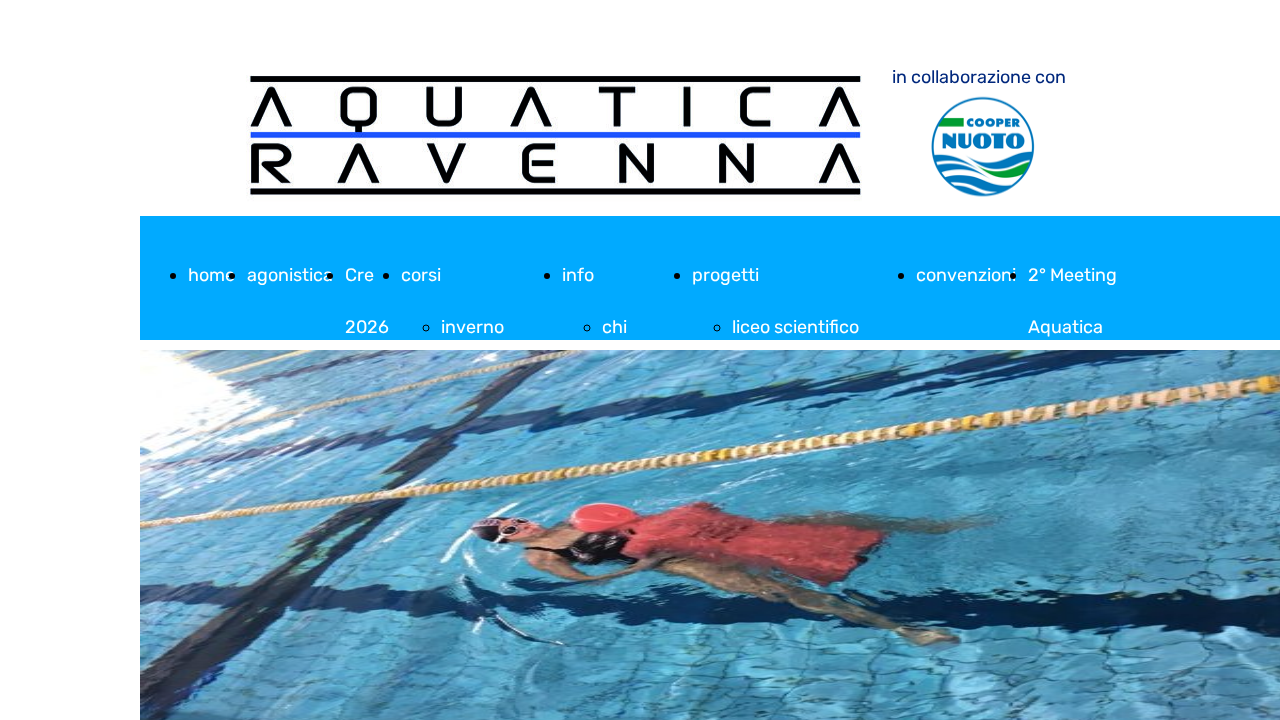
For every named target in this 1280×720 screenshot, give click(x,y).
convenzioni (966, 275)
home (211, 275)
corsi (421, 275)
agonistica (290, 275)
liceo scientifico (795, 327)
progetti (725, 275)
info (578, 275)
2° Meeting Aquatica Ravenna (1072, 327)
